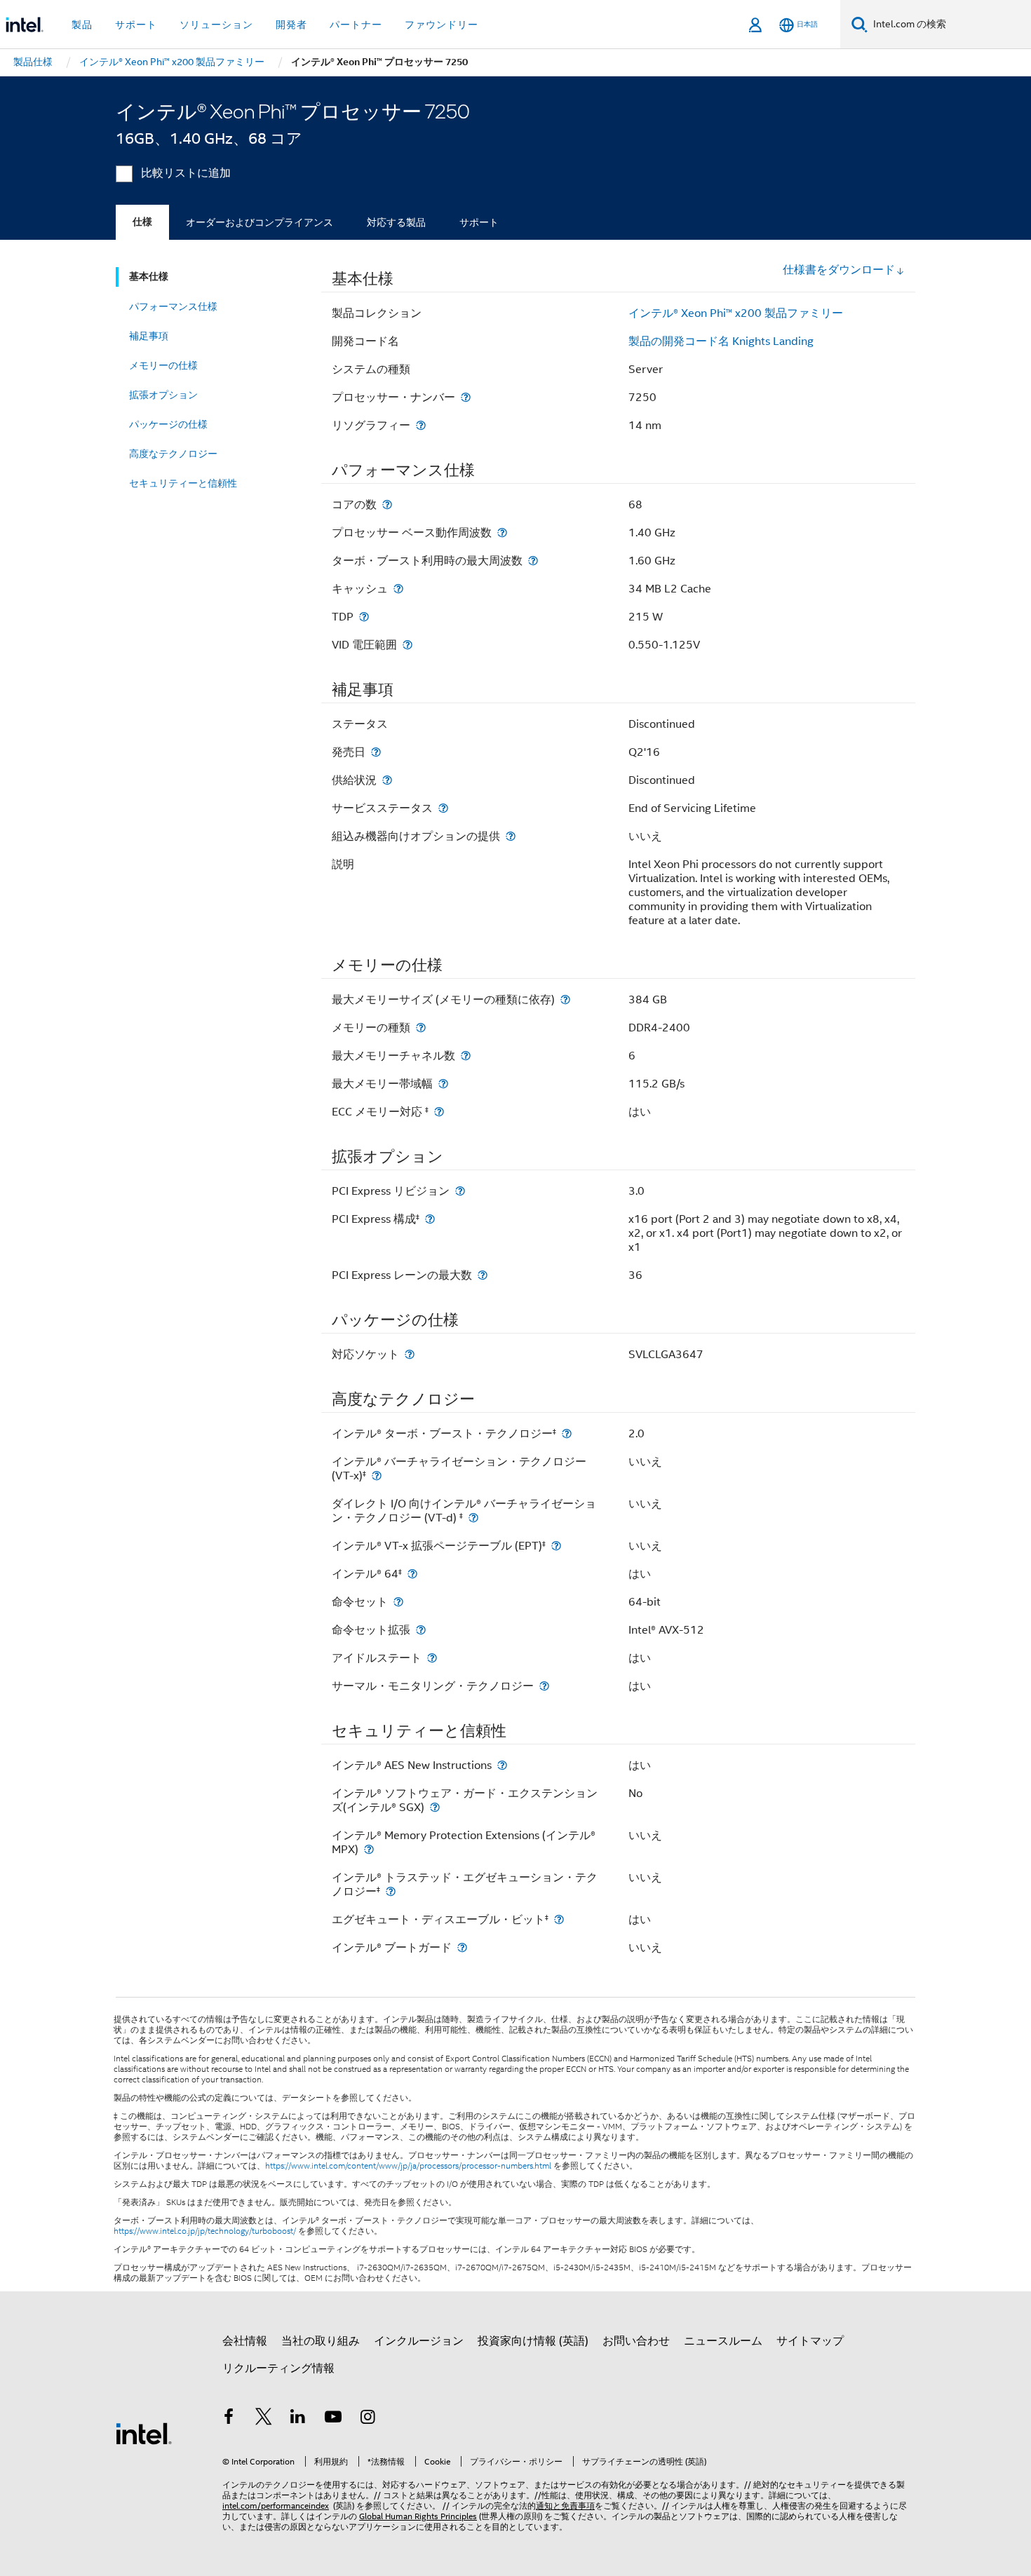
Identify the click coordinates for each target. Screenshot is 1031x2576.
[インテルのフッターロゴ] (144, 2433)
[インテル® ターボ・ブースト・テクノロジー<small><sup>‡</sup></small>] (567, 1433)
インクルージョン (419, 2341)
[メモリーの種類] (421, 1028)
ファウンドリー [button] (442, 25)
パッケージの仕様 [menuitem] (168, 424)
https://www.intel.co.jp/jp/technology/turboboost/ (205, 2231)
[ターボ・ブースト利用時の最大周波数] (533, 561)
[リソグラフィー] (421, 425)
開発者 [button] (291, 25)
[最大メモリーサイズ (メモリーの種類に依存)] (565, 999)
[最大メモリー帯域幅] (443, 1084)
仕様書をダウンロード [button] (839, 270)
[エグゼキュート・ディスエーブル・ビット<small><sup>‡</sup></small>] (559, 1919)
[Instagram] (368, 2419)
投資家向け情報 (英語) (533, 2341)
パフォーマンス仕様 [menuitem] (173, 306)
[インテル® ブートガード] (462, 1947)
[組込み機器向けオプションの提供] (511, 836)
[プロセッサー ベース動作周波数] (502, 533)
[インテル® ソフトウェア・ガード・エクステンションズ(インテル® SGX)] (435, 1807)
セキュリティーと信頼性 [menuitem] (183, 483)
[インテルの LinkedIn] (298, 2419)
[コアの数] (387, 504)
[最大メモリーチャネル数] (466, 1056)
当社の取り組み (321, 2341)
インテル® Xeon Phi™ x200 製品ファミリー (736, 313)
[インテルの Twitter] (264, 2419)
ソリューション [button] (216, 25)
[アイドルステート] (432, 1658)
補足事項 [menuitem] (149, 336)
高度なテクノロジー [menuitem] (173, 454)
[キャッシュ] (398, 589)
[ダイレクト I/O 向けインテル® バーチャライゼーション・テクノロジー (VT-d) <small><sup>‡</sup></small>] (473, 1518)
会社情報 (245, 2341)
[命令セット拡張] (421, 1630)
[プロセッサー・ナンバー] (466, 397)
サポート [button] (136, 25)
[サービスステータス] (443, 808)
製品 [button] (82, 25)
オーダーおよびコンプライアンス (260, 222)
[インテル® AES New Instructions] (502, 1765)
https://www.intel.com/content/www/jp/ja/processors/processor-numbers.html (408, 2166)
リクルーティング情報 (278, 2368)
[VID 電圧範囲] (407, 645)
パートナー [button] (356, 25)
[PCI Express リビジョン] (460, 1191)
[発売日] (376, 752)
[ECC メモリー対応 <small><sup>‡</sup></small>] (439, 1112)
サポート (479, 222)
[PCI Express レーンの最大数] (483, 1275)
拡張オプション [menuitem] (163, 395)
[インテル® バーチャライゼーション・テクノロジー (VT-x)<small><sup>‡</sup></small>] (377, 1476)
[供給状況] (387, 780)
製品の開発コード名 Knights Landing (721, 341)
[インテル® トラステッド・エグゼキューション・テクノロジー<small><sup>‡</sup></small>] (391, 1891)
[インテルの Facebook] (229, 2419)
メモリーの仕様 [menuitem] (163, 365)
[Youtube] (333, 2419)
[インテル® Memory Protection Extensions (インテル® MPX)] (369, 1849)
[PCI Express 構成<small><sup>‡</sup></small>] (430, 1219)
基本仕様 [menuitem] (149, 277)
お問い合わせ (636, 2341)
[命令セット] (398, 1602)
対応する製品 (396, 222)
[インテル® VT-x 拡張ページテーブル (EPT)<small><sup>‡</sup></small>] (556, 1546)
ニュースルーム (723, 2341)
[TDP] (364, 617)
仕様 (142, 222)
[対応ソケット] (410, 1354)
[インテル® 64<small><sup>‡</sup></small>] (412, 1574)
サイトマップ (810, 2341)
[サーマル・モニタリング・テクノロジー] (544, 1686)
